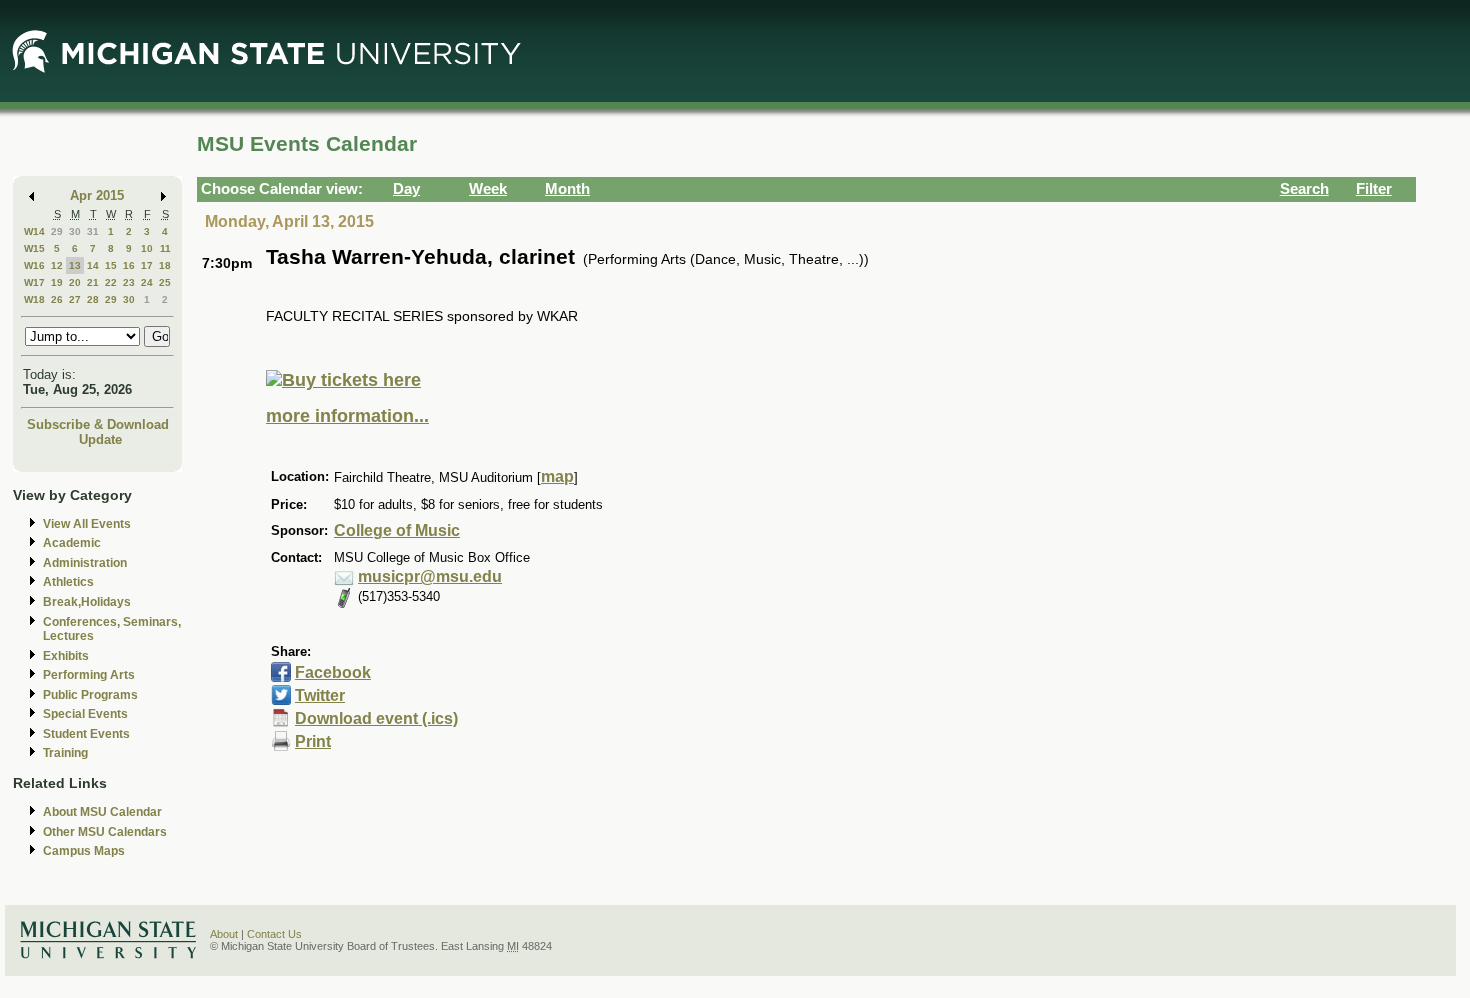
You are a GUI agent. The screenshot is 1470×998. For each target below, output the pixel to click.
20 (75, 282)
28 (93, 299)
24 (147, 282)
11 (165, 248)
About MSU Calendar (102, 812)
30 (75, 231)
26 (57, 299)
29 (57, 231)
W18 (34, 299)
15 (111, 265)
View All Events (87, 524)
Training (65, 753)
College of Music (397, 530)
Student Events (86, 734)
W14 (34, 231)
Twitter (320, 695)
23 (129, 282)
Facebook (333, 672)
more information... (347, 416)
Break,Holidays (87, 602)
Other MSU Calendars (105, 832)
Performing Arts (89, 675)
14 (93, 265)
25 (165, 282)
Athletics (68, 582)
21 (93, 282)
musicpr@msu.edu (430, 576)
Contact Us (274, 934)
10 (147, 248)
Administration (85, 563)
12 (57, 265)
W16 (34, 265)
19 (57, 282)
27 (75, 299)
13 (75, 265)
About (224, 934)
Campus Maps (84, 851)
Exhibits (66, 656)
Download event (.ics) (376, 718)
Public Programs (90, 695)
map (557, 476)
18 (165, 265)
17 (147, 265)
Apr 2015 (97, 195)
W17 (34, 282)
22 (111, 282)
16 (129, 265)
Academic (72, 543)
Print (313, 741)
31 (93, 231)
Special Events (85, 714)
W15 (34, 248)
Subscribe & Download (98, 424)
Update (100, 439)
